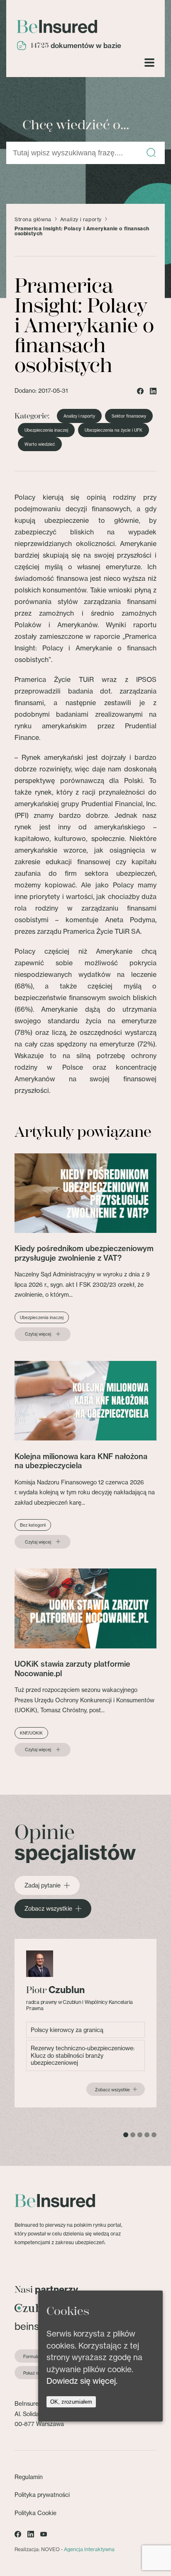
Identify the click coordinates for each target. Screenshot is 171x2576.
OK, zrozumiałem (71, 2402)
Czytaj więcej (38, 1334)
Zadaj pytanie (43, 1885)
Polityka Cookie (35, 2513)
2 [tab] (133, 2135)
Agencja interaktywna (89, 2549)
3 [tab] (140, 2135)
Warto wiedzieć (40, 444)
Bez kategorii (33, 1525)
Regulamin (29, 2477)
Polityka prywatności (42, 2495)
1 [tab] (126, 2135)
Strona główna (33, 220)
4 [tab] (147, 2135)
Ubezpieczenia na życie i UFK (114, 430)
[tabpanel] (85, 2023)
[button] (151, 153)
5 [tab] (154, 2135)
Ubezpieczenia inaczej (46, 430)
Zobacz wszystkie (48, 1909)
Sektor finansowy (129, 416)
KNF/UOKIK (31, 1733)
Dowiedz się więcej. (82, 2381)
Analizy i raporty (81, 220)
